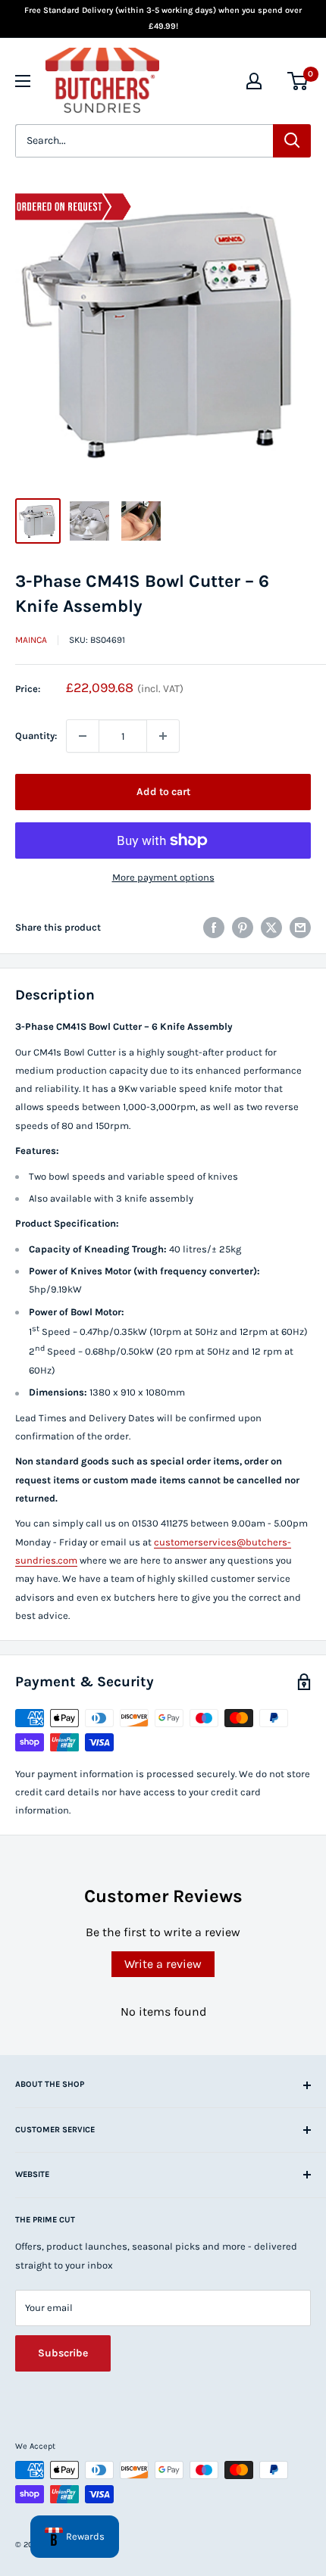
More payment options (163, 877)
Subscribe (63, 2353)
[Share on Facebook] (214, 928)
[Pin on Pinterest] (243, 928)
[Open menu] (23, 81)
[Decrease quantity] (83, 736)
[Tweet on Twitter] (271, 928)
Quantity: (36, 736)
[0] (298, 81)
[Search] (292, 141)
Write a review (163, 1964)
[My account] (254, 81)
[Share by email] (300, 928)
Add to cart (163, 792)
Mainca (31, 640)
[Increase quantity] (163, 736)
